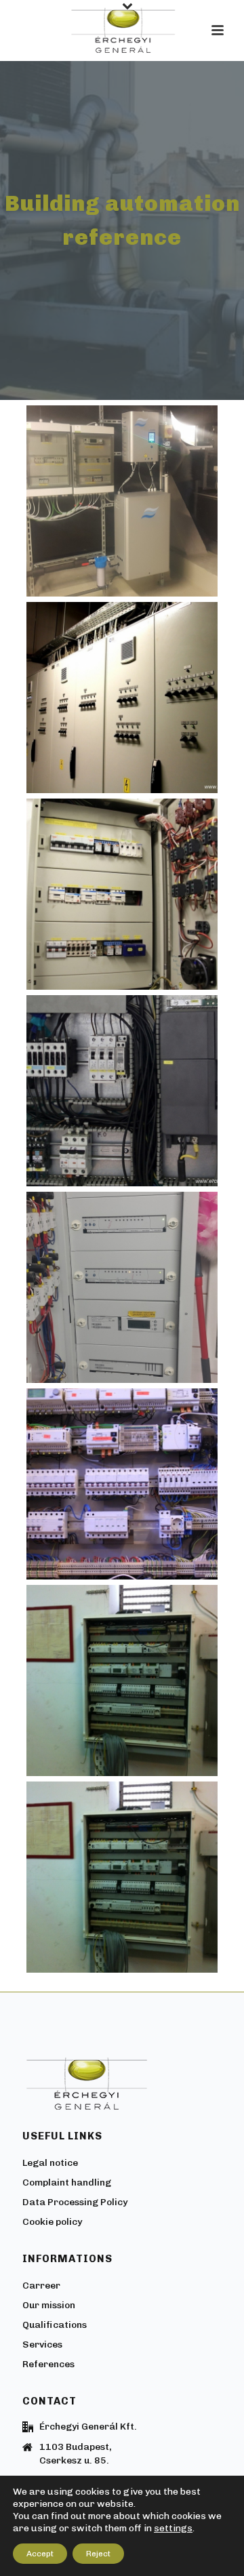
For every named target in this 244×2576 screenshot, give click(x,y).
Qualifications (55, 2325)
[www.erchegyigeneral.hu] (122, 894)
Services (42, 2344)
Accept (40, 2554)
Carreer (41, 2286)
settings (173, 2528)
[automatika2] (122, 1484)
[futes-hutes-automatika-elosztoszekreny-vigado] (122, 698)
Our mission (49, 2305)
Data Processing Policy (75, 2202)
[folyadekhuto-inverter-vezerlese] (122, 1091)
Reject (98, 2554)
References (48, 2364)
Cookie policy (52, 2222)
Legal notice (50, 2163)
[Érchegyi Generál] (122, 31)
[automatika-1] (122, 1877)
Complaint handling (67, 2182)
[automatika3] (122, 1287)
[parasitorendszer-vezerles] (122, 501)
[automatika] (122, 1681)
